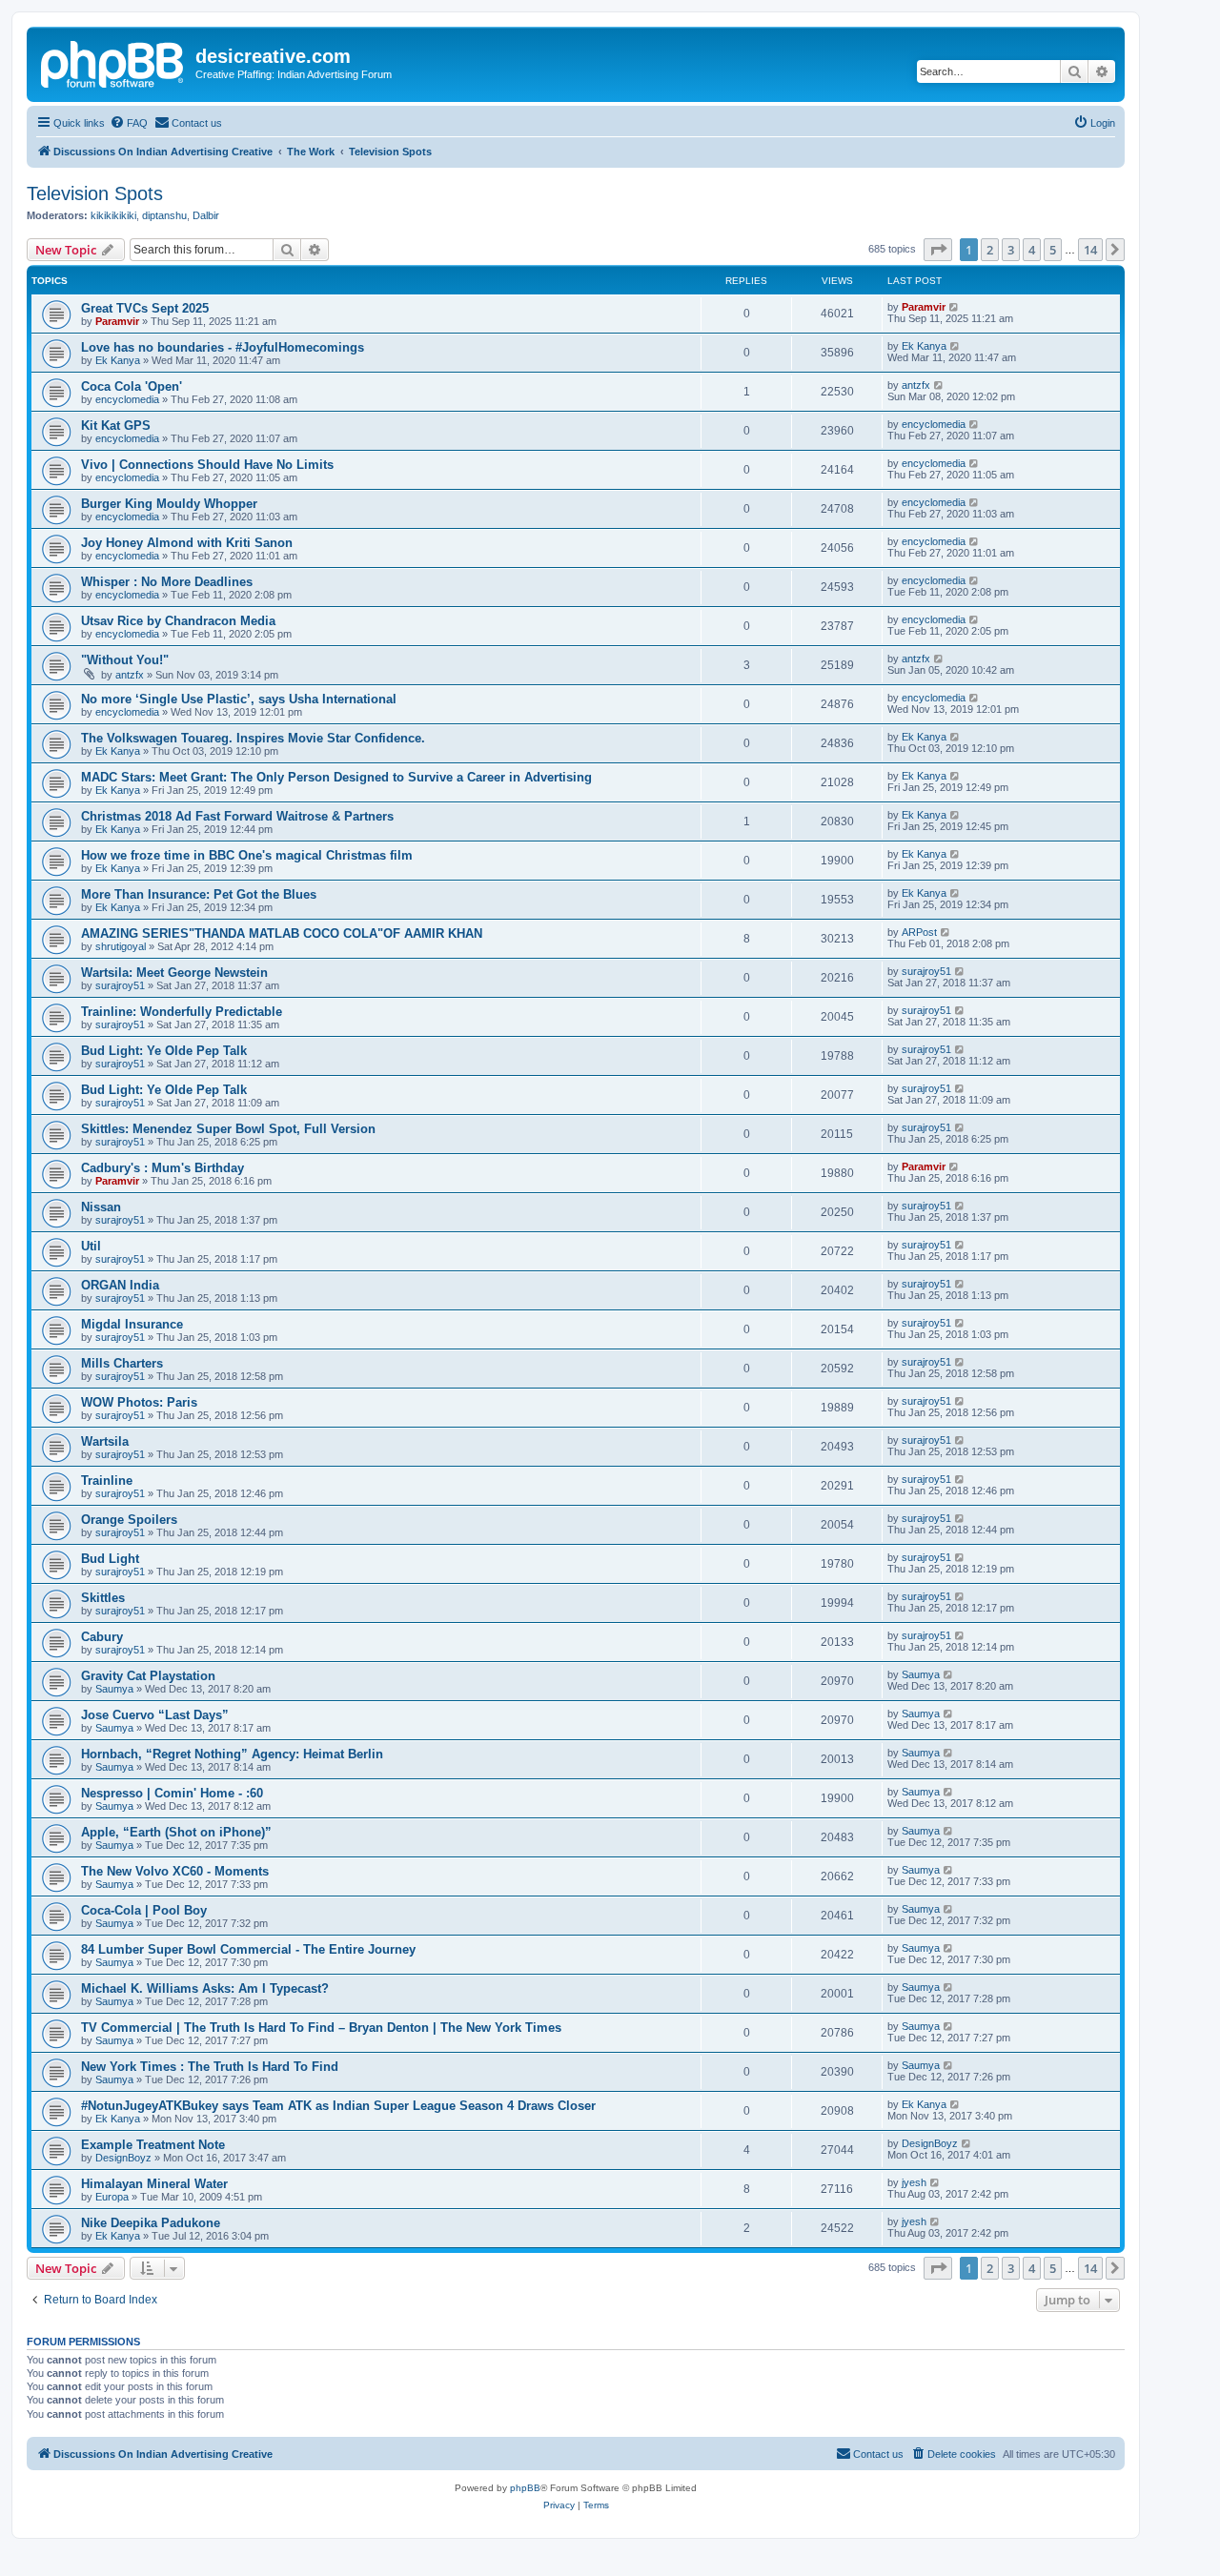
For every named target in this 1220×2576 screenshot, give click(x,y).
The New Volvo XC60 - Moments (175, 1871)
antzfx (916, 385)
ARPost (919, 932)
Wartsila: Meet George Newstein (174, 973)
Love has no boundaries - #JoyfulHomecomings (223, 347)
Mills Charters (122, 1363)
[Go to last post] (955, 307)
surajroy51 (120, 985)
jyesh (914, 2182)
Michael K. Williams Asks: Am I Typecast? (205, 1988)
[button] (938, 250)
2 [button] (990, 250)
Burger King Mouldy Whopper (169, 504)
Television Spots (95, 193)
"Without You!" (125, 660)
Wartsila (105, 1441)
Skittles (103, 1598)
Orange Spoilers (129, 1520)
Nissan (101, 1207)
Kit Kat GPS (116, 426)
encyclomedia (127, 399)
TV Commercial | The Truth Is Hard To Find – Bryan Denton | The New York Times (321, 2028)
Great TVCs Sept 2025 (145, 308)
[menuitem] (129, 123)
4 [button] (1032, 250)
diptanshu (164, 215)
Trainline (107, 1481)
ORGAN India (120, 1285)
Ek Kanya (118, 360)
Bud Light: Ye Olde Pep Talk (164, 1051)
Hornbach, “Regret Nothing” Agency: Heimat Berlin (232, 1754)
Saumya (114, 1689)
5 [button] (1053, 250)
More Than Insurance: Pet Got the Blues (199, 894)
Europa (112, 2197)
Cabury (102, 1637)
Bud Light (110, 1559)
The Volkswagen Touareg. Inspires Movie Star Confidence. (253, 738)
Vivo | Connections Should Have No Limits (207, 465)
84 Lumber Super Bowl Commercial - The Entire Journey (248, 1949)
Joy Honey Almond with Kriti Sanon (187, 543)
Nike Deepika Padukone (151, 2223)
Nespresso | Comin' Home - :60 (172, 1793)
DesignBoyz (123, 2158)
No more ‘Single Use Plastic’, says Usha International (239, 699)
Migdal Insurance (132, 1324)
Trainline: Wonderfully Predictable (182, 1012)
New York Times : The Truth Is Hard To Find (210, 2067)
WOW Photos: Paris (139, 1402)
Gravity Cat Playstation (148, 1676)
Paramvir (117, 321)
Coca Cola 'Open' (132, 386)
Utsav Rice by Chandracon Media (178, 621)
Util (91, 1246)
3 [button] (1011, 250)
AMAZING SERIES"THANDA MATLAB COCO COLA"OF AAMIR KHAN (282, 933)
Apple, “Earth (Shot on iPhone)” (176, 1832)
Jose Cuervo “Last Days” (155, 1715)
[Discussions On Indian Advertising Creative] (113, 62)
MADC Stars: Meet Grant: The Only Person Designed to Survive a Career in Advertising (336, 777)
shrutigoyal (121, 946)
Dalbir (206, 215)
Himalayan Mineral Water (154, 2184)
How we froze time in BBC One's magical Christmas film (247, 855)
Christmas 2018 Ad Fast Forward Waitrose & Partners (237, 816)
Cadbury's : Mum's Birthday (163, 1168)
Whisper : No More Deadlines (167, 582)
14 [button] (1090, 250)
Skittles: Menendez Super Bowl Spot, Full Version (228, 1129)
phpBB (525, 2488)
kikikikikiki (113, 215)
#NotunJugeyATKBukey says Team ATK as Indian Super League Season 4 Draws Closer (338, 2106)
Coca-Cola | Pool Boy (144, 1910)
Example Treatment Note (153, 2145)
